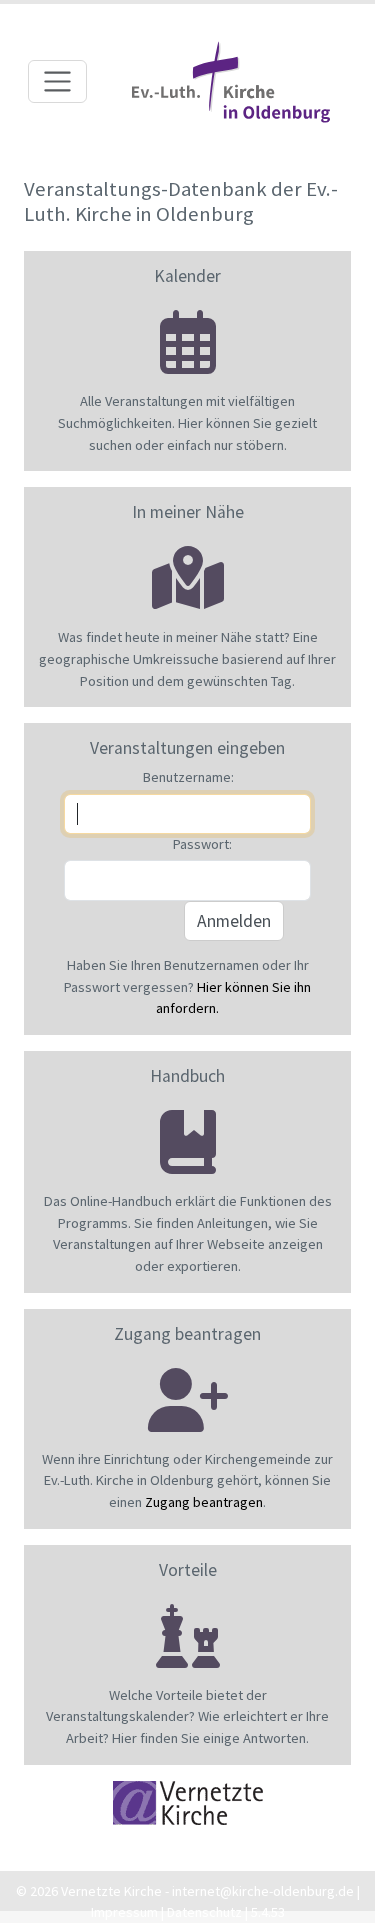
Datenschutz (204, 1912)
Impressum (124, 1912)
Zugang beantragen (204, 1502)
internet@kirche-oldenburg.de (263, 1891)
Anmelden (234, 921)
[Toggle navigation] (57, 81)
